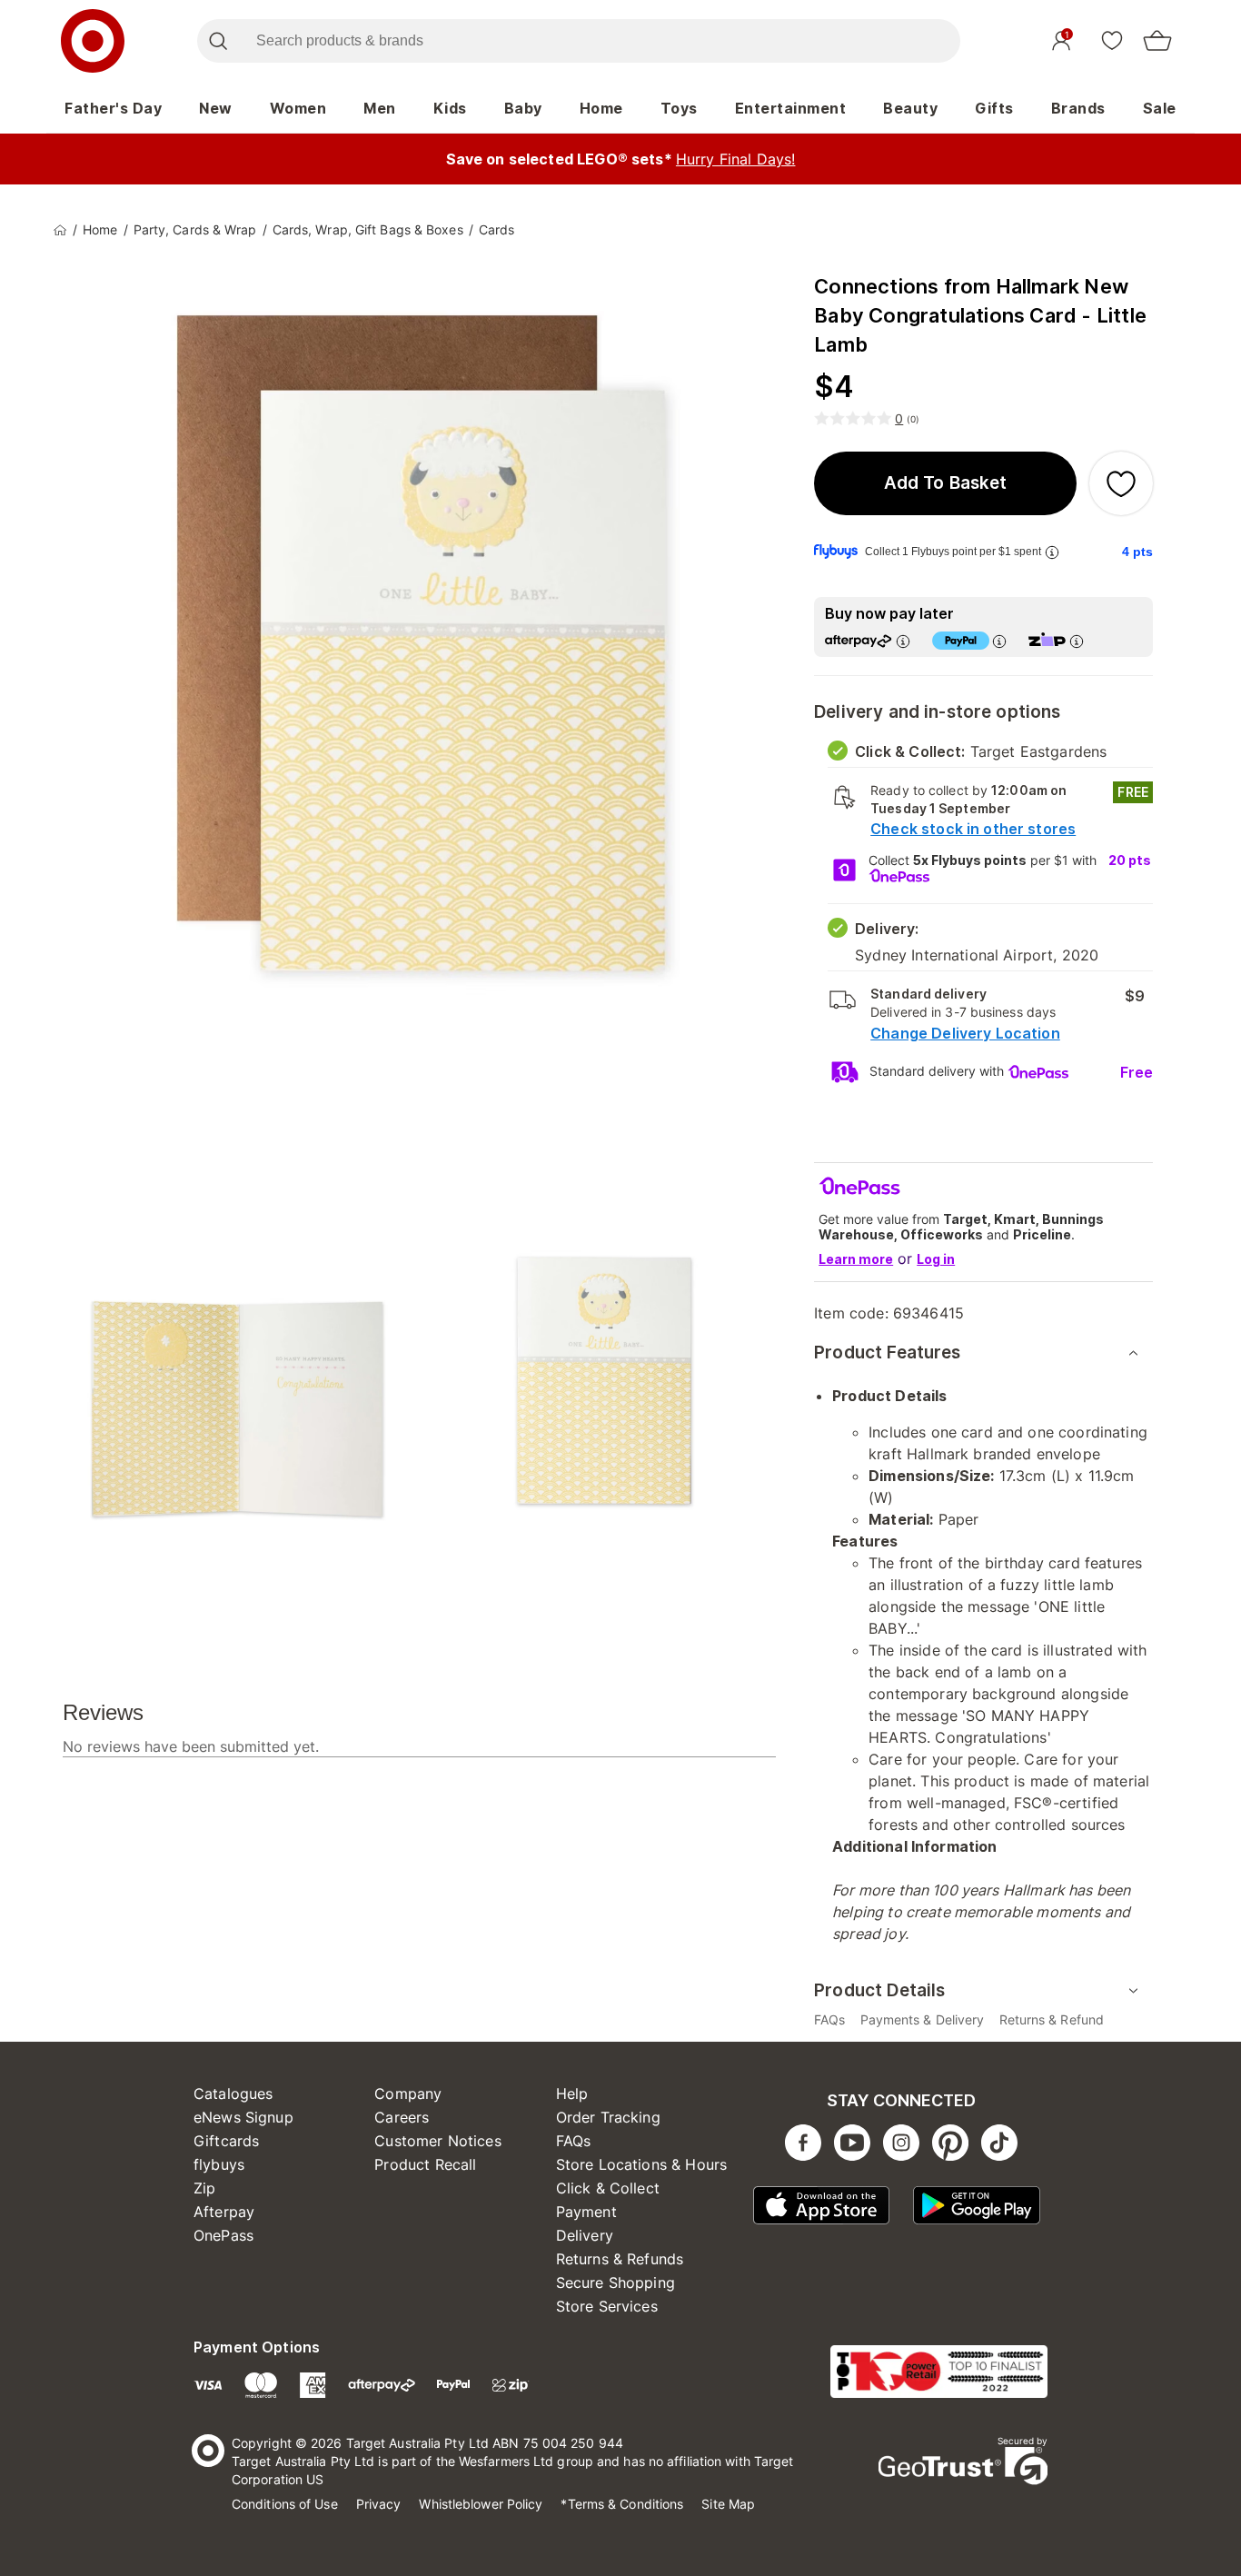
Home (601, 108)
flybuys (219, 2164)
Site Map (728, 2504)
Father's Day (113, 108)
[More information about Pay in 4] (999, 641)
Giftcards (226, 2141)
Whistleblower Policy (481, 2504)
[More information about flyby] (1052, 552)
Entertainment (791, 108)
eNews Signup (243, 2117)
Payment (586, 2212)
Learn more (856, 1259)
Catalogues (233, 2094)
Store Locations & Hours (641, 2164)
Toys (679, 108)
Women (298, 108)
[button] (945, 483)
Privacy (379, 2504)
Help (572, 2094)
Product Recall (425, 2164)
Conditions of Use (285, 2504)
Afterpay (224, 2212)
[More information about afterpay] (903, 641)
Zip (204, 2188)
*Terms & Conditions (622, 2504)
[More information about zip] (1077, 641)
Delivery (585, 2235)
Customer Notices (437, 2141)
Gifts (994, 108)
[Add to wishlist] (1121, 483)
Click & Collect (608, 2188)
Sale (1160, 108)
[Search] (218, 41)
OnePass (223, 2235)
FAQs (574, 2141)
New (216, 108)
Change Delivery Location (965, 1033)
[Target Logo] (93, 41)
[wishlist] (1112, 40)
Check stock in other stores (973, 829)
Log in (936, 1259)
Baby (523, 108)
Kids (450, 108)
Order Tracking (608, 2117)
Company (408, 2094)
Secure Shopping (616, 2283)
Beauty (910, 108)
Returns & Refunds (620, 2259)
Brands (1078, 108)
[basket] (1157, 41)
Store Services (607, 2306)
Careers (402, 2117)
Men (380, 108)
